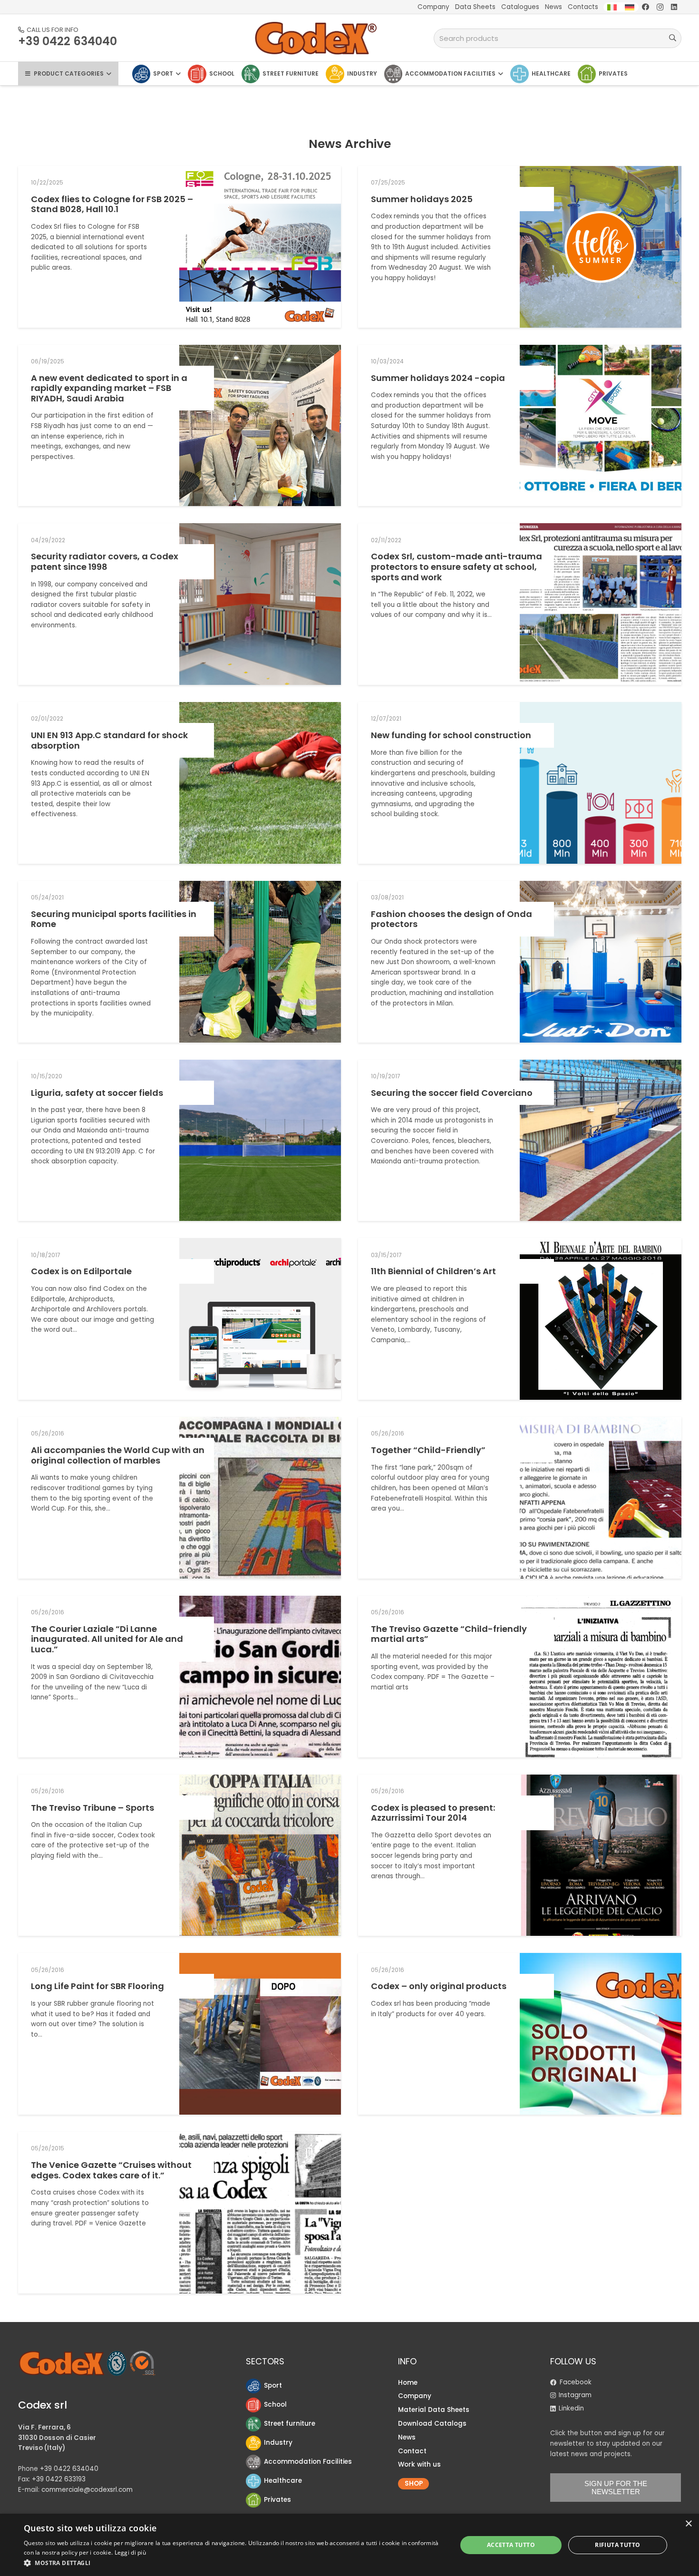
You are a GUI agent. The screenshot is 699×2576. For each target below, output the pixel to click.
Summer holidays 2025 (422, 199)
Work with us (419, 2464)
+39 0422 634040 (69, 2469)
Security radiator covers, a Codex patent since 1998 (105, 561)
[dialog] (349, 2545)
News (407, 2437)
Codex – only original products (439, 1986)
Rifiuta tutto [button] (617, 2545)
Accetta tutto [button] (511, 2545)
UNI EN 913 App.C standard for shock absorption (109, 740)
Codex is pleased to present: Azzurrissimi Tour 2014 (433, 1813)
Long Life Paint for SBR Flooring (97, 1986)
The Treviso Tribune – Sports (92, 1808)
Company (415, 2396)
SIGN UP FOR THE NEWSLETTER (616, 2488)
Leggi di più (131, 2552)
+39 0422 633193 (59, 2479)
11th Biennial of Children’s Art (433, 1271)
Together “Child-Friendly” (428, 1450)
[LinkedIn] (674, 7)
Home (408, 2383)
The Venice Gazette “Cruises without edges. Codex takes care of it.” (111, 2170)
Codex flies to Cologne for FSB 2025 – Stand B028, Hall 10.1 (112, 204)
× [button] (688, 2524)
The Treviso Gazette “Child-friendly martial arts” (449, 1634)
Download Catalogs (432, 2424)
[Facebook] (646, 7)
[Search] (673, 38)
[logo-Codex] (316, 38)
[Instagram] (660, 7)
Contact (412, 2451)
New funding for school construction (451, 735)
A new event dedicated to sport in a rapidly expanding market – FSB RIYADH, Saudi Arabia (109, 388)
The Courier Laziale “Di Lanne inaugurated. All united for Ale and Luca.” (107, 1639)
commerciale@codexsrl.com (87, 2490)
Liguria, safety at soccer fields (97, 1093)
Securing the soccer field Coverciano (452, 1093)
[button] (234, 2563)
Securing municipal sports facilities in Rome (114, 919)
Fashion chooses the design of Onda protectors (451, 919)
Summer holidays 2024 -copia (438, 378)
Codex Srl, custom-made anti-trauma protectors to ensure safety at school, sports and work (456, 566)
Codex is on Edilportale (81, 1271)
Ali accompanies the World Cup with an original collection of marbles (118, 1455)
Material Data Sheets (434, 2410)
